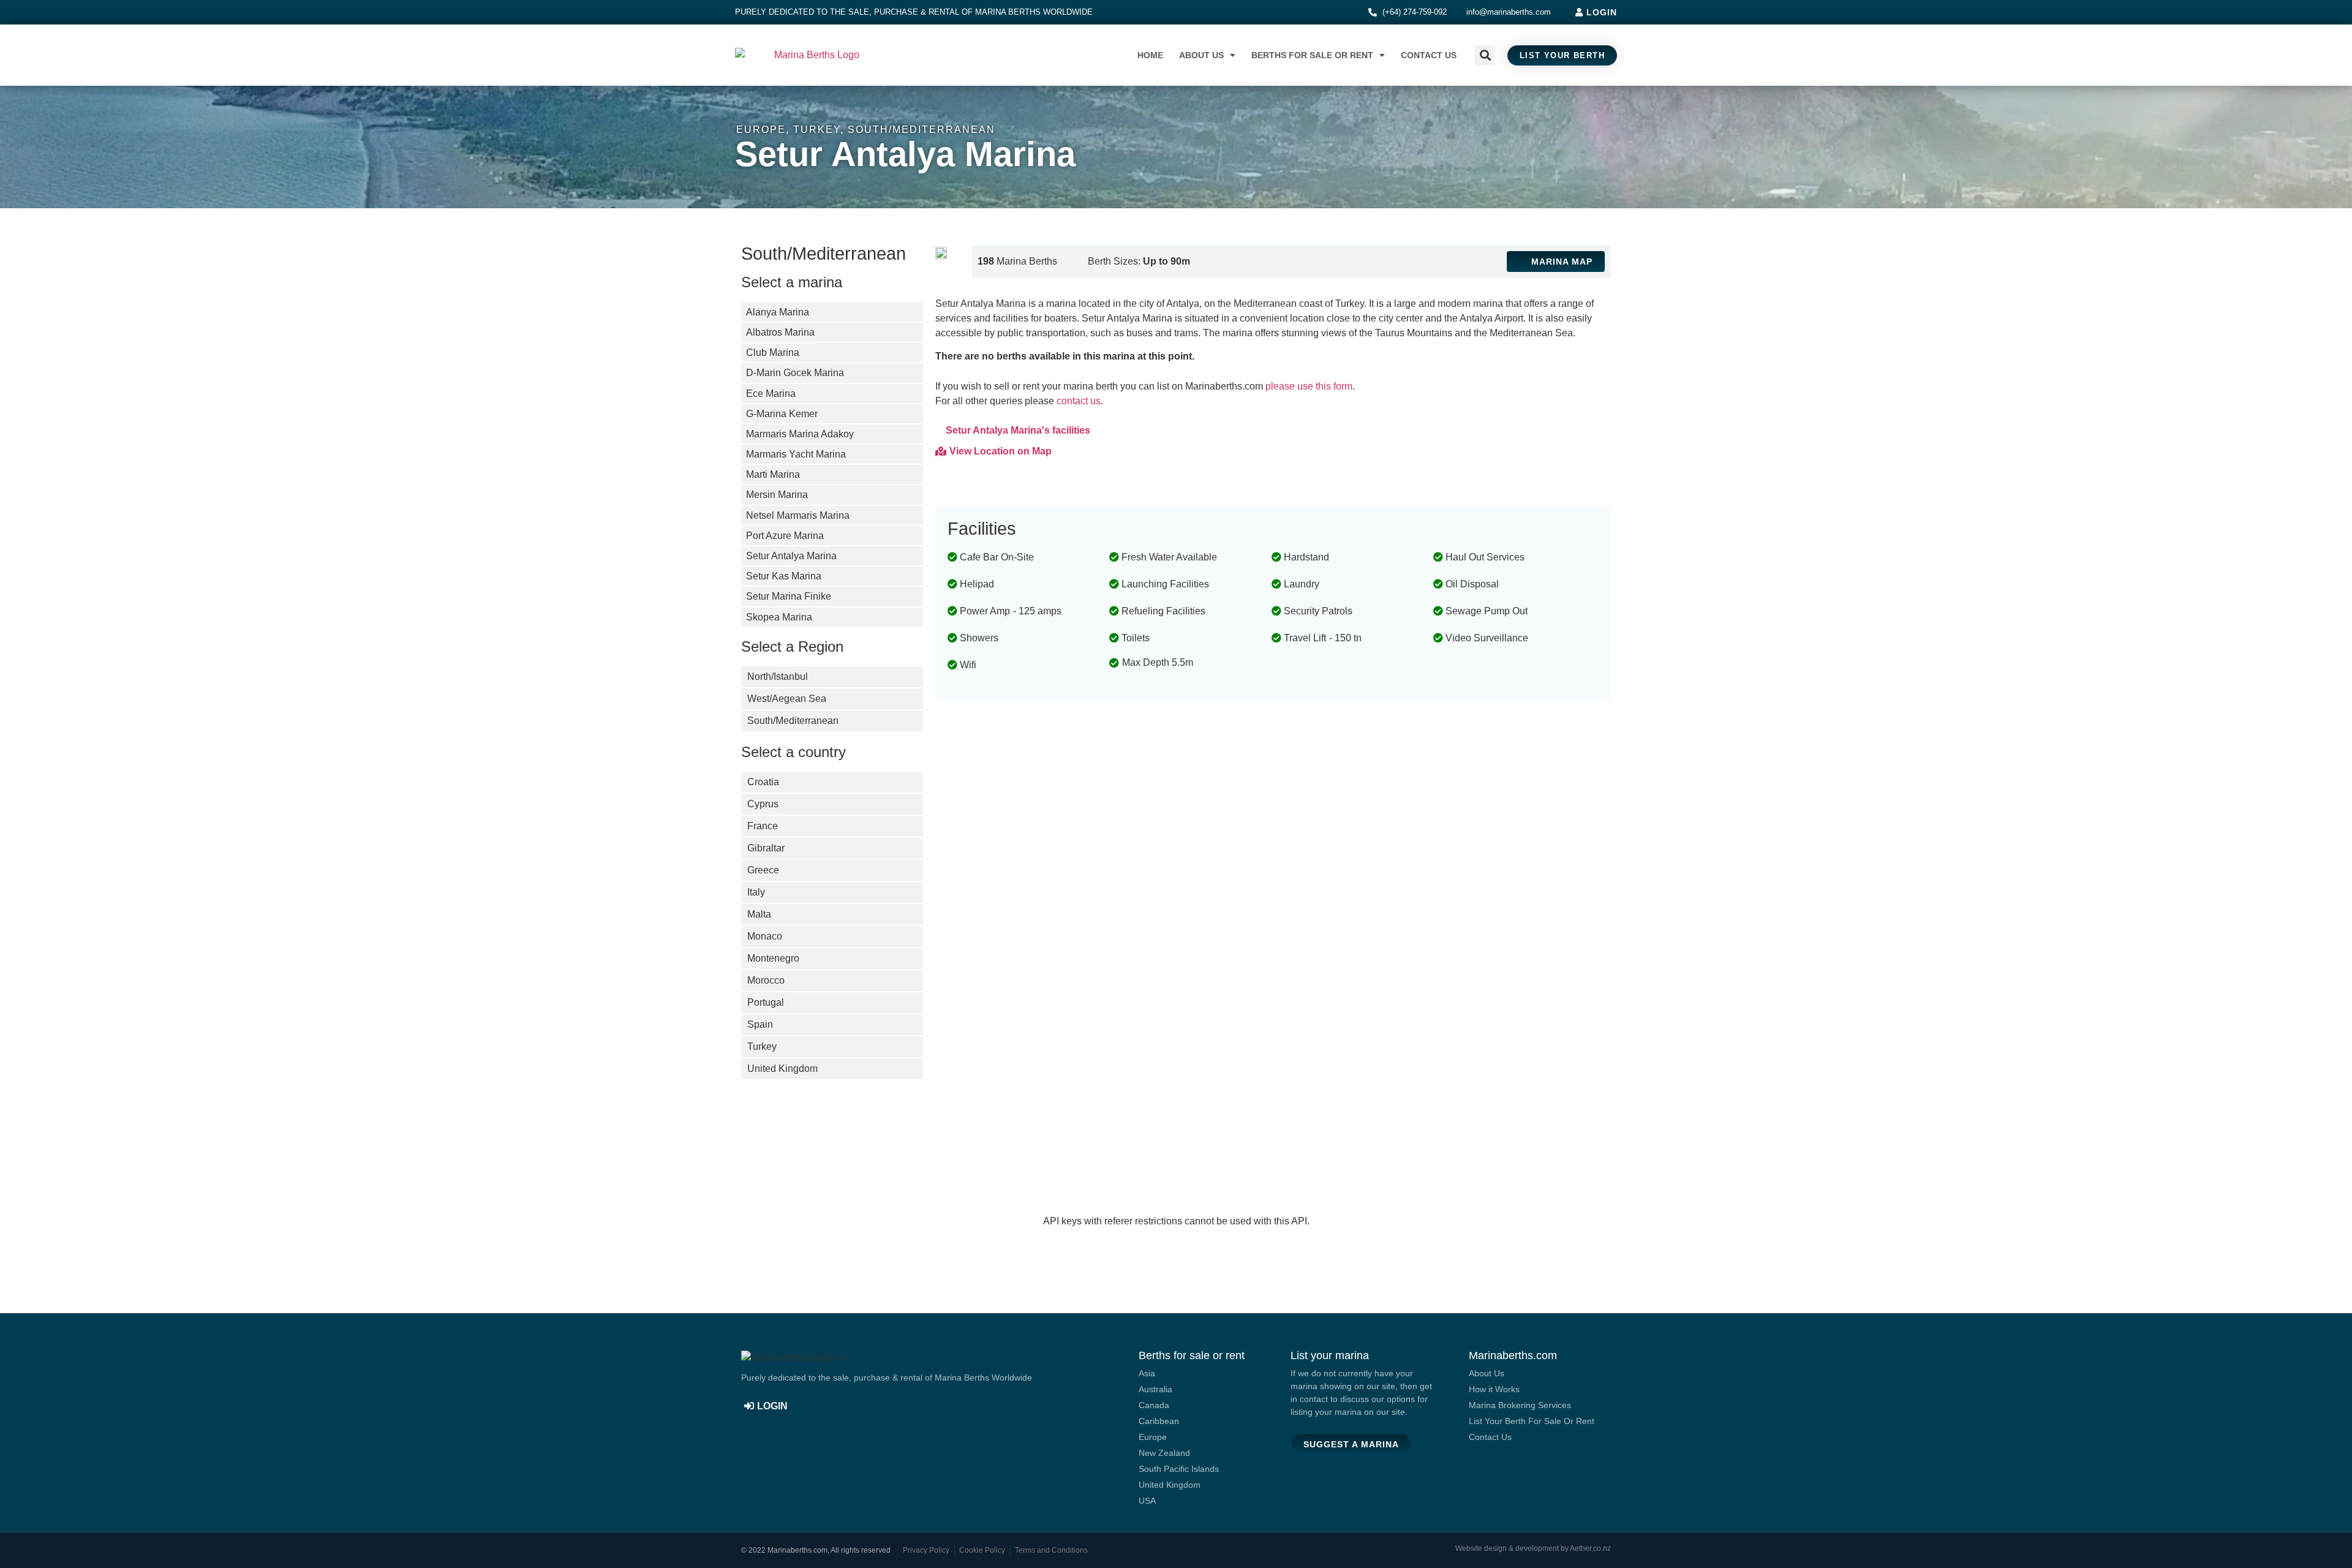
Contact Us (1429, 55)
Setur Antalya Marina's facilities (1018, 430)
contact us (1079, 401)
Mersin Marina (777, 495)
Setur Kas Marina (784, 576)
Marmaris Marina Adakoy (800, 434)
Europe (761, 130)
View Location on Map (1001, 451)
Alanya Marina (778, 312)
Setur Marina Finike (789, 596)
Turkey (817, 130)
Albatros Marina (780, 332)
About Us (1201, 55)
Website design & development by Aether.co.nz (1533, 1548)
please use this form (1309, 386)
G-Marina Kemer (782, 414)
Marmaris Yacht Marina (796, 454)
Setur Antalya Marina (791, 556)
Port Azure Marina (785, 536)
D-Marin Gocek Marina (795, 373)
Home (1150, 55)
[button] (1485, 55)
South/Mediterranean (922, 130)
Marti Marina (773, 474)
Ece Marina (771, 394)
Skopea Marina (779, 617)
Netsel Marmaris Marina (798, 515)
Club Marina (773, 352)
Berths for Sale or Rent (1312, 55)
